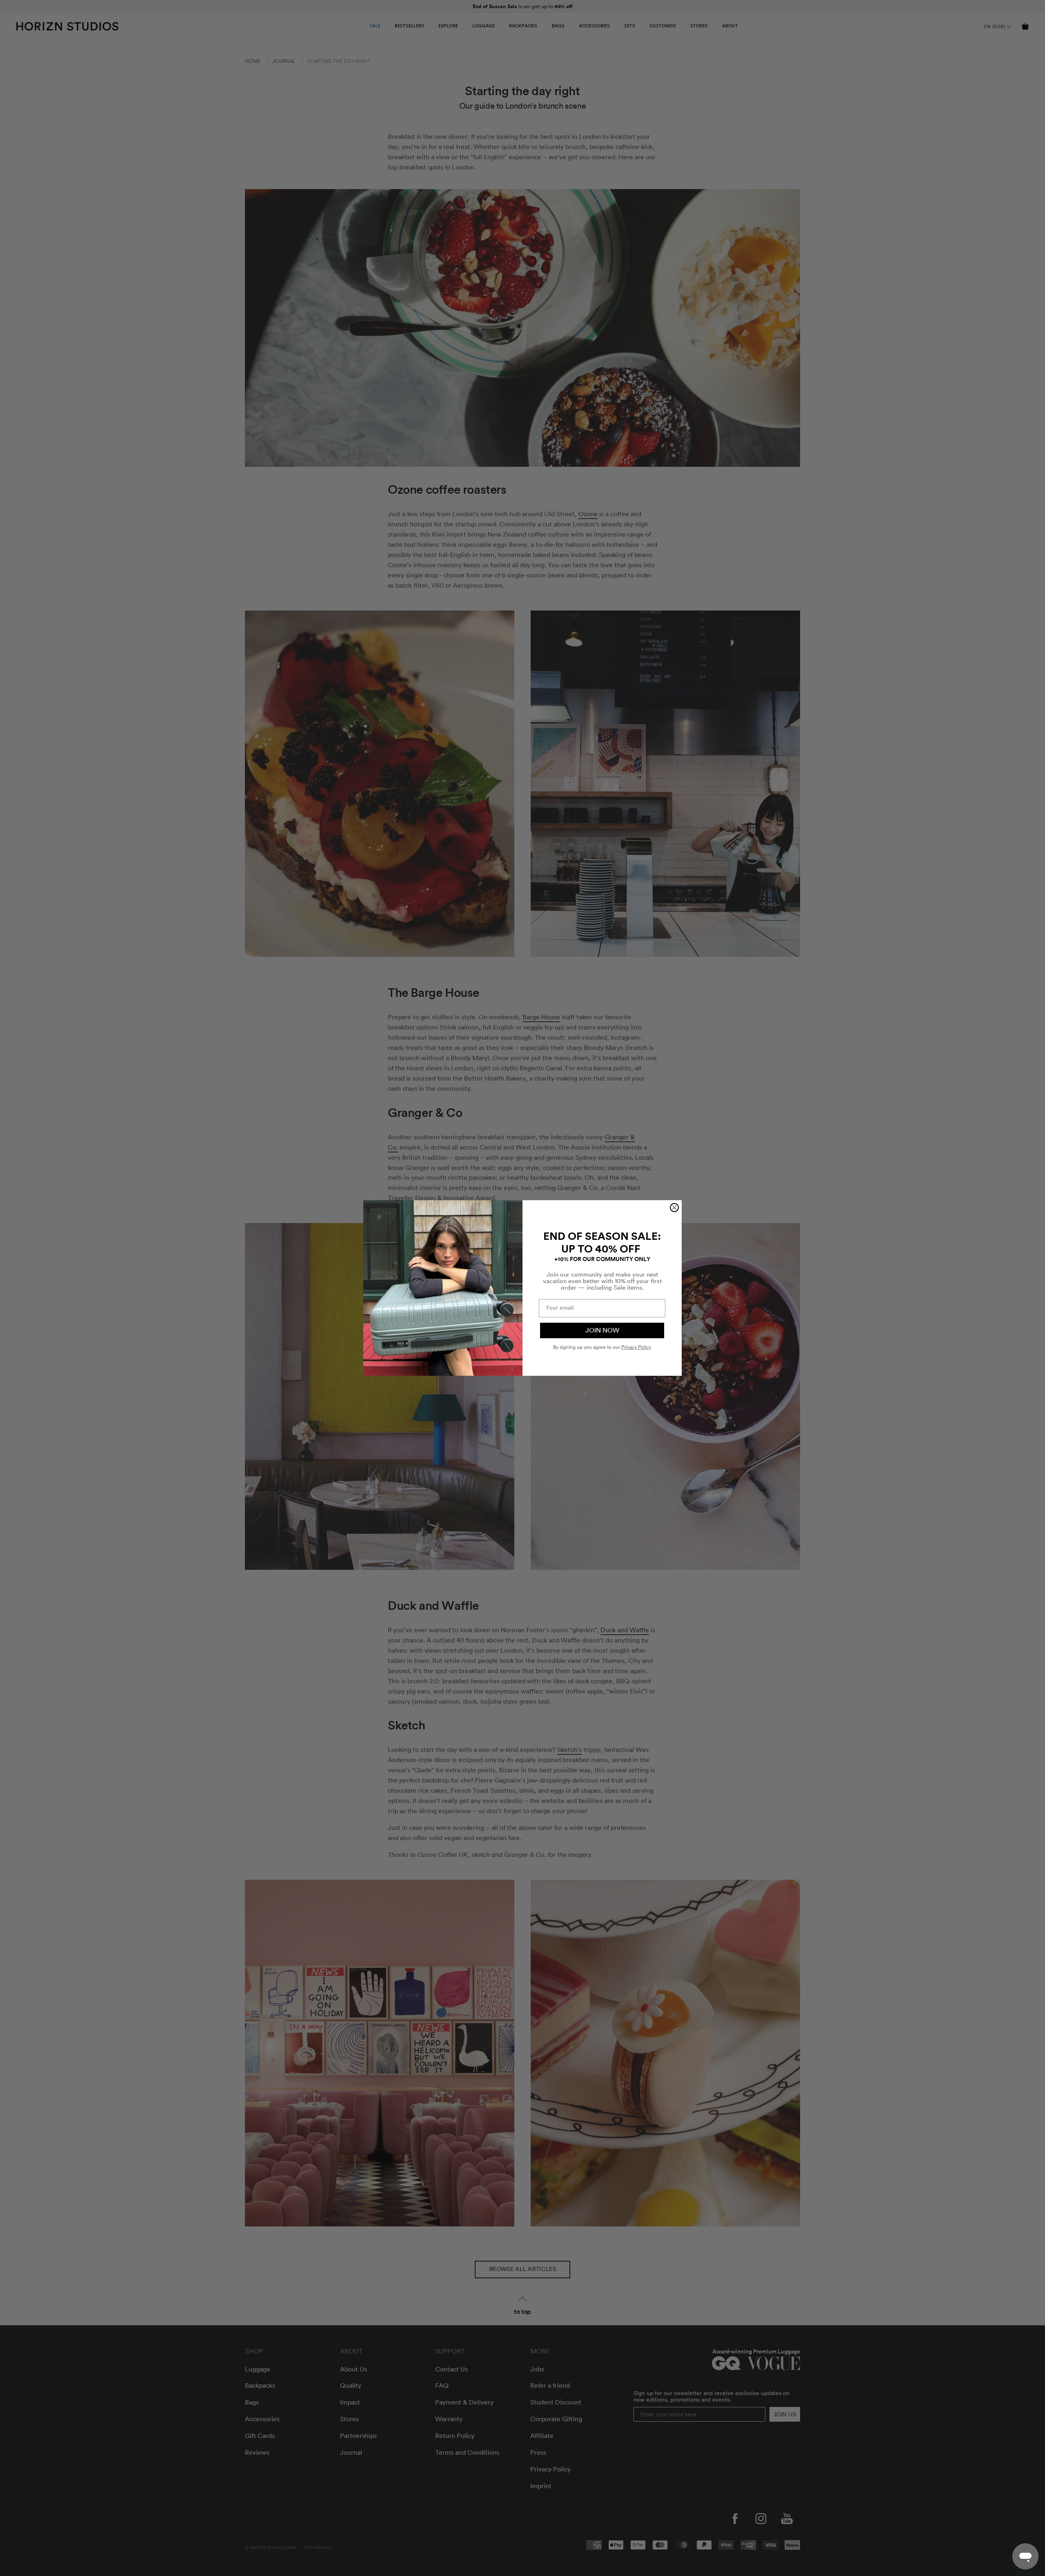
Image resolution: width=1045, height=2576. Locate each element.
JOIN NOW (602, 1330)
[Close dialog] (674, 1208)
